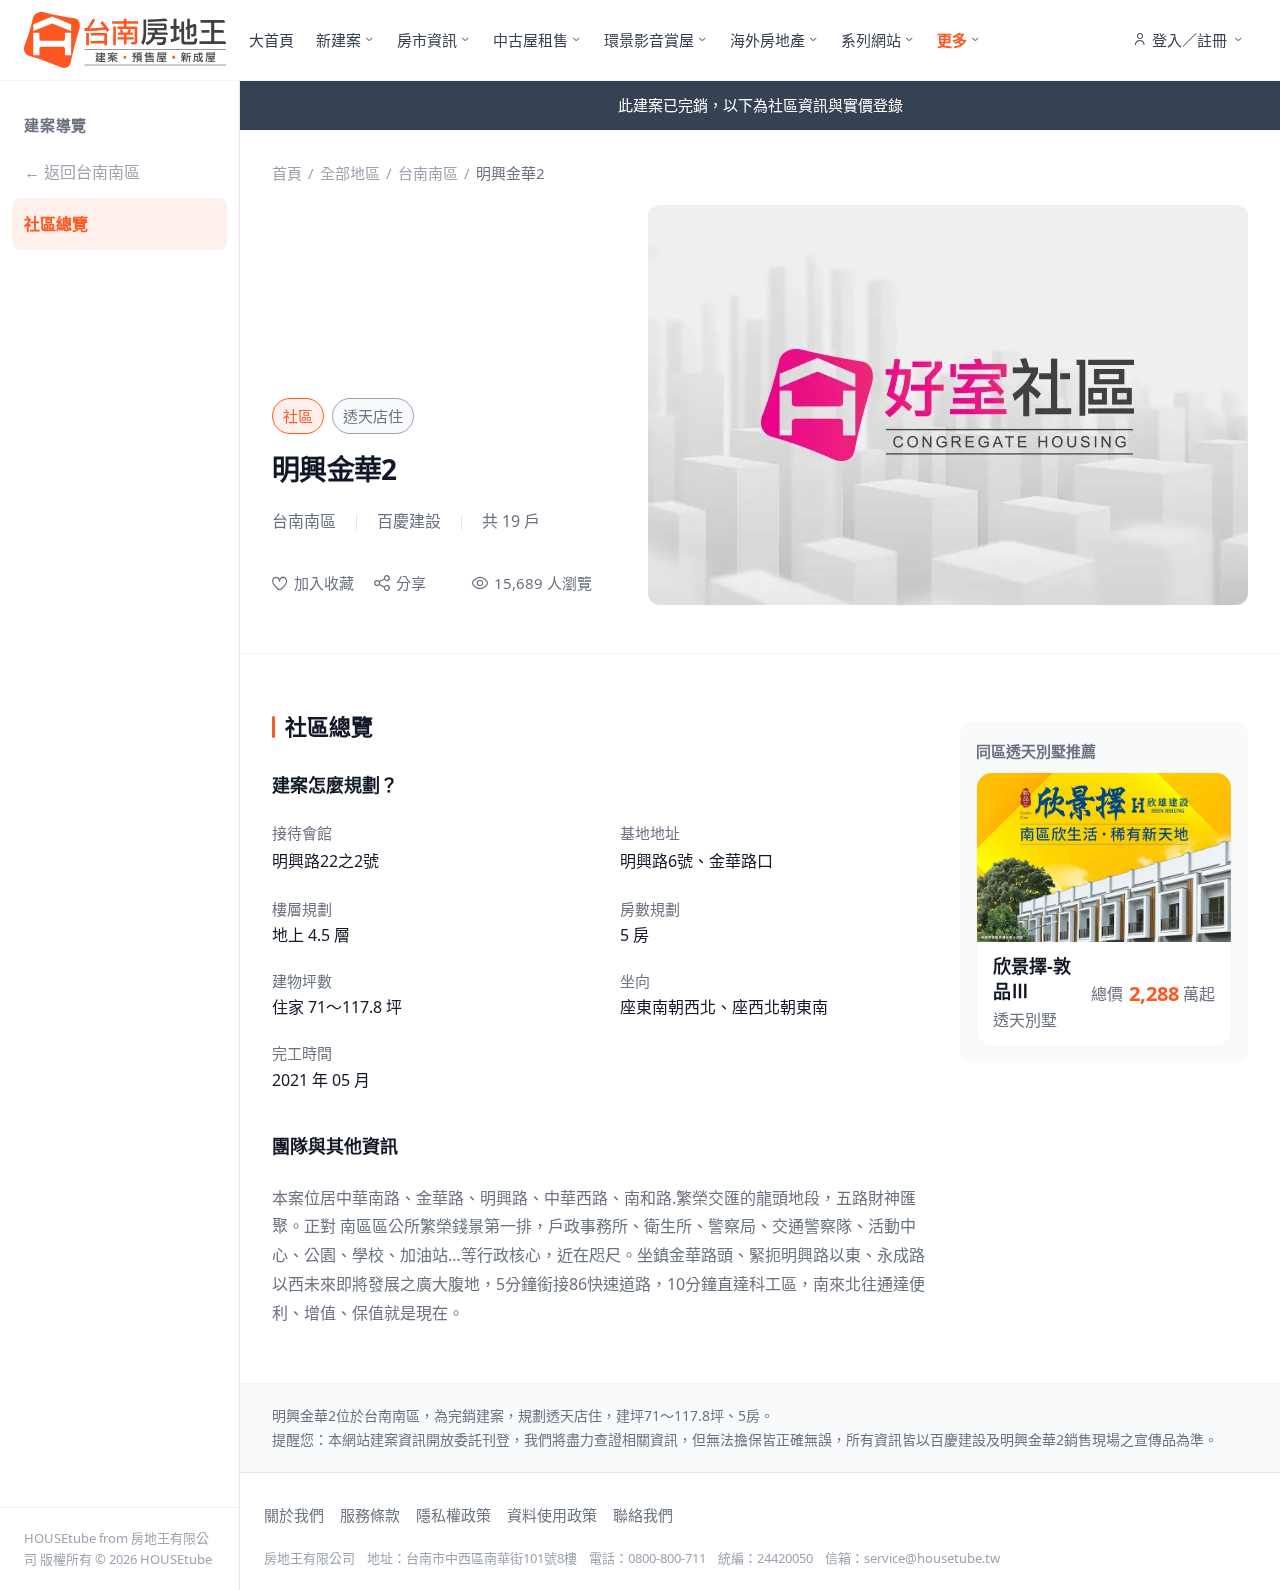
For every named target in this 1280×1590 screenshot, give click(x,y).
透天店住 (373, 416)
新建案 (338, 40)
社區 (298, 416)
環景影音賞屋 (649, 40)
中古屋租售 (530, 40)
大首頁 (271, 40)
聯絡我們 (643, 1515)
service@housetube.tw (932, 1558)
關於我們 (294, 1515)
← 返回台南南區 (82, 172)
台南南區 (428, 173)
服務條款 (370, 1515)
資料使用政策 (552, 1515)
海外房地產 (767, 40)
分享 (411, 583)
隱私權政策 (453, 1515)
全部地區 (350, 173)
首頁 (287, 173)
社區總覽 (56, 224)
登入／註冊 (1189, 40)
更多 (952, 40)
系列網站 (871, 40)
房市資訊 (427, 40)
